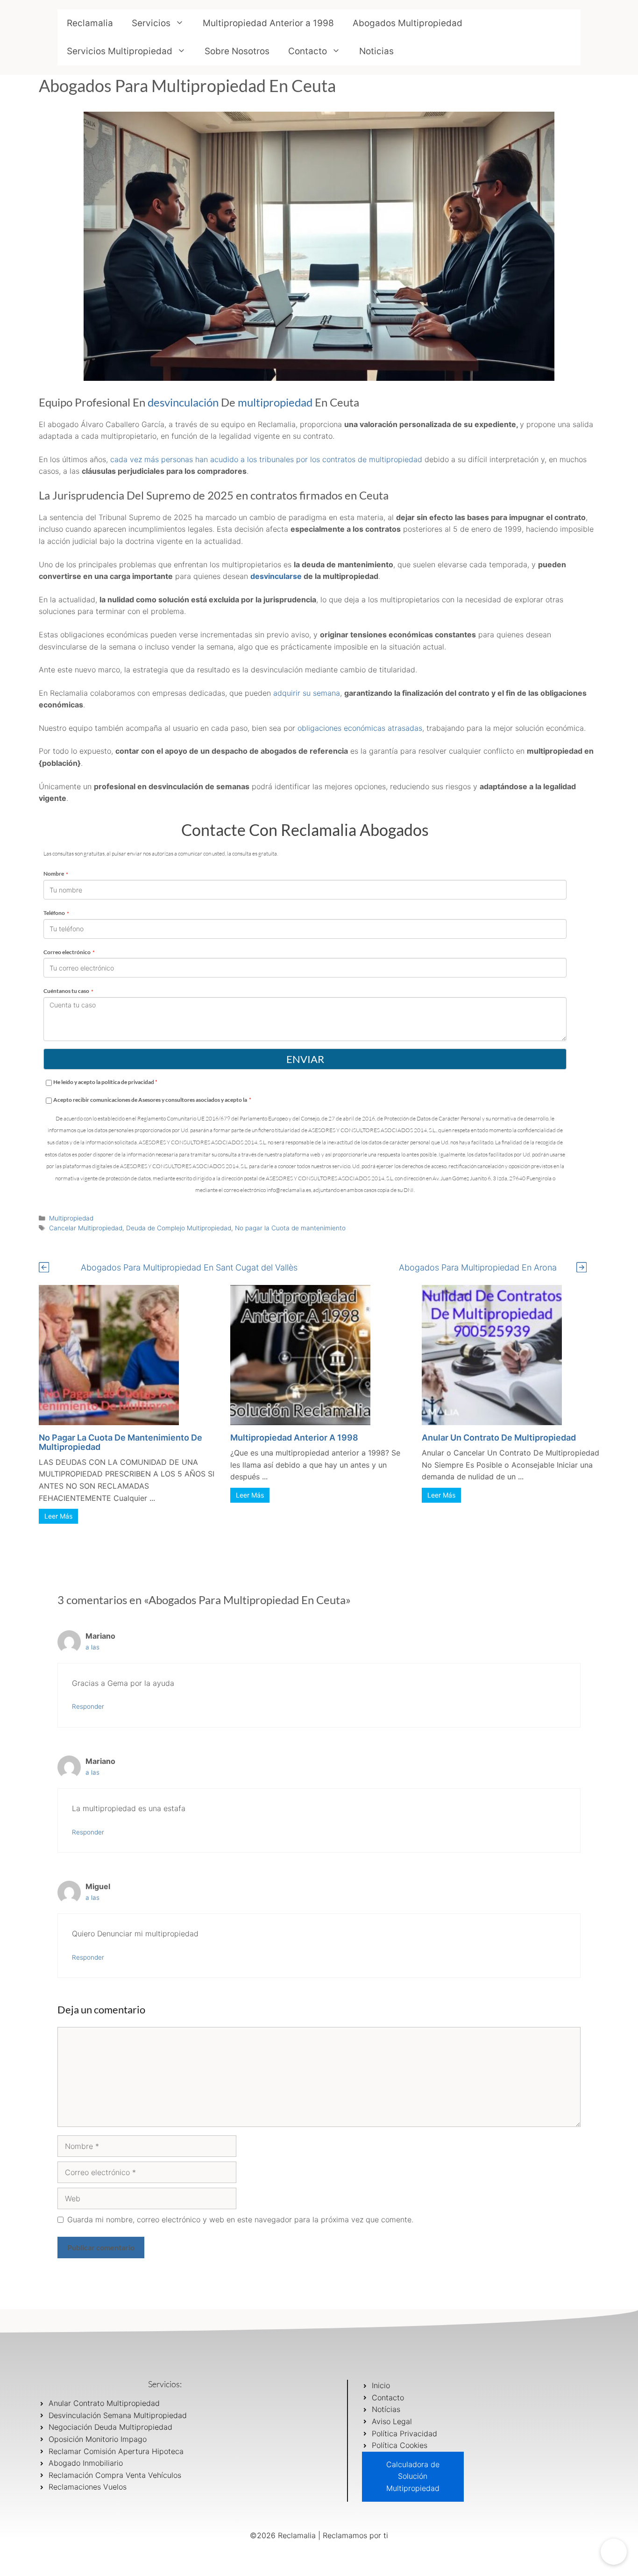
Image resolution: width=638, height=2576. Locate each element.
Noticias (376, 51)
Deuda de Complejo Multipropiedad (179, 1228)
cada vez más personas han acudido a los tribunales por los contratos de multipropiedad (267, 459)
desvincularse (276, 576)
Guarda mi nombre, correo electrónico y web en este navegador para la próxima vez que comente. (240, 2219)
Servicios (151, 23)
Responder (88, 1706)
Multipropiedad (71, 1218)
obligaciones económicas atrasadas (359, 728)
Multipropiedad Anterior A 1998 (294, 1438)
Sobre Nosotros (237, 51)
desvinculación (183, 402)
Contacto (308, 51)
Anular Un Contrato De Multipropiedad (499, 1438)
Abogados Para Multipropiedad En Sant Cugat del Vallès (189, 1267)
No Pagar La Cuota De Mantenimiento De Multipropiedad (121, 1442)
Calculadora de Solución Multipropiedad (413, 2476)
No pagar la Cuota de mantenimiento (290, 1228)
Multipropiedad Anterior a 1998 (268, 23)
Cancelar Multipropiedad (86, 1228)
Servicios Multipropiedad (120, 51)
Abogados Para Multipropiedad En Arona (478, 1267)
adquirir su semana (307, 693)
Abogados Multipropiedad (408, 23)
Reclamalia (90, 23)
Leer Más (58, 1516)
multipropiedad (275, 402)
